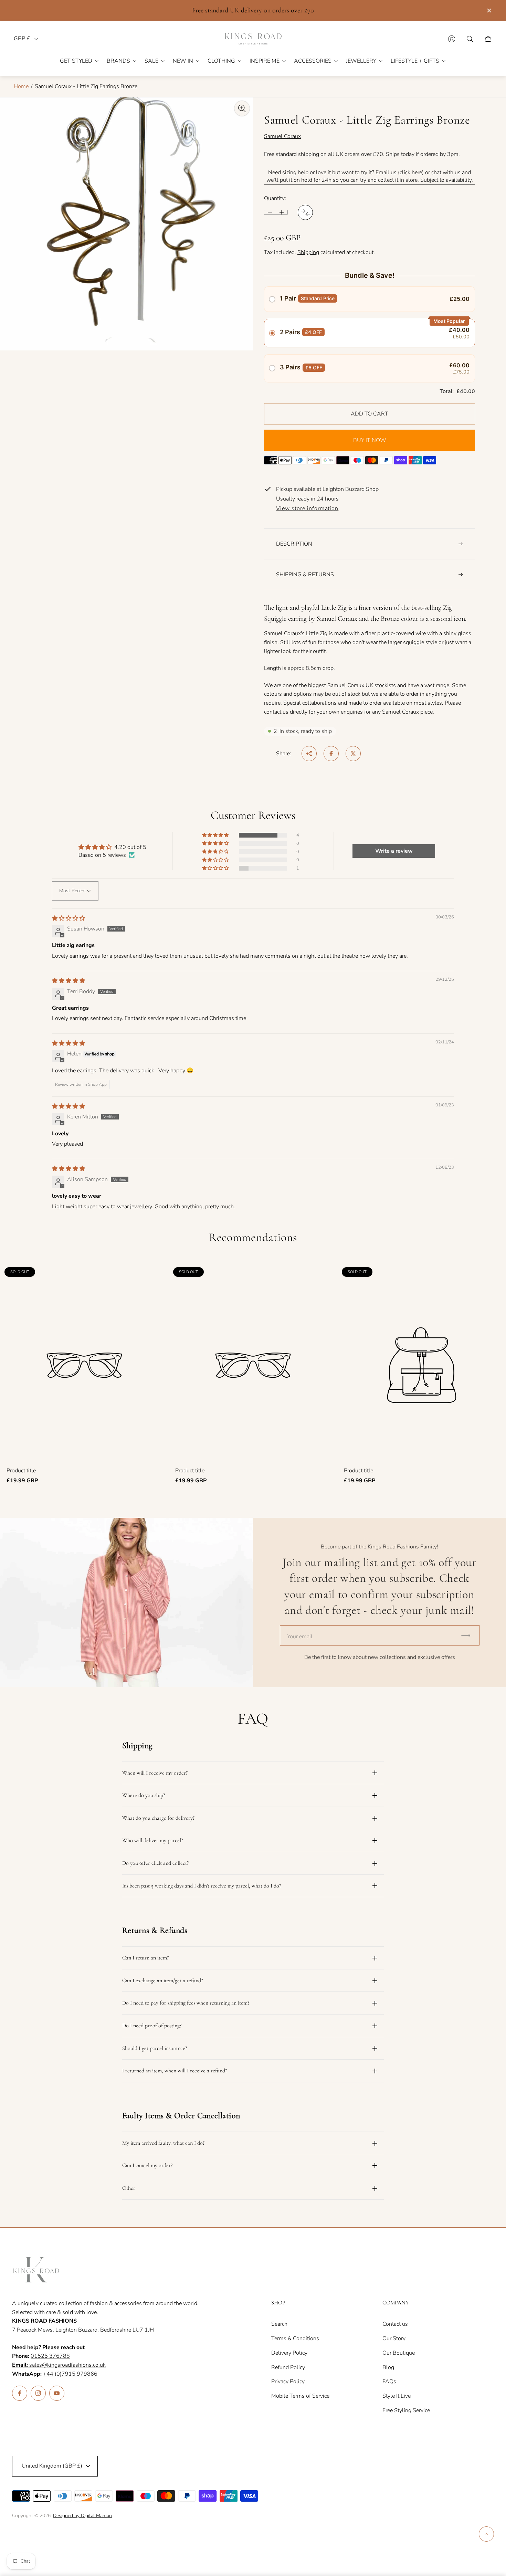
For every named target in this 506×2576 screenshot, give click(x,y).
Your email (300, 1637)
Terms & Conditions (295, 2338)
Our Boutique (399, 2353)
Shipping (308, 252)
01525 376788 (50, 2356)
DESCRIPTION (294, 544)
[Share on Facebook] (331, 754)
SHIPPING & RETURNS (305, 575)
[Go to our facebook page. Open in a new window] (20, 2393)
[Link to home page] (36, 2270)
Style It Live (397, 2396)
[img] (68, 918)
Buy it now (370, 440)
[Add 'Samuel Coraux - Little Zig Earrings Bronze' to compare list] (305, 212)
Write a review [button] (394, 851)
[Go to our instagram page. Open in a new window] (38, 2393)
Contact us (395, 2324)
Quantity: (275, 198)
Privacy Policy (288, 2382)
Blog (388, 2367)
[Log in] (452, 39)
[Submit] (469, 1635)
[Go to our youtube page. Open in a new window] (57, 2393)
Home (21, 86)
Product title (21, 1471)
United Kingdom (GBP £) (52, 2466)
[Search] (470, 39)
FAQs (389, 2382)
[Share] (309, 754)
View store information (307, 509)
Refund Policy (288, 2367)
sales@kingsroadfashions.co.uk (59, 2365)
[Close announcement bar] (489, 10)
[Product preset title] (84, 1365)
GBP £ (22, 39)
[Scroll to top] (486, 2534)
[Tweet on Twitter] (353, 754)
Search (279, 2324)
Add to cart (370, 414)
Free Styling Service (406, 2410)
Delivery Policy (289, 2353)
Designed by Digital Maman (82, 2516)
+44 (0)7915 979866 (70, 2374)
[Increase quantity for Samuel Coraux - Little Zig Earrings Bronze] (282, 212)
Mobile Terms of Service (300, 2396)
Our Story (394, 2338)
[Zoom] (242, 108)
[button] (216, 835)
